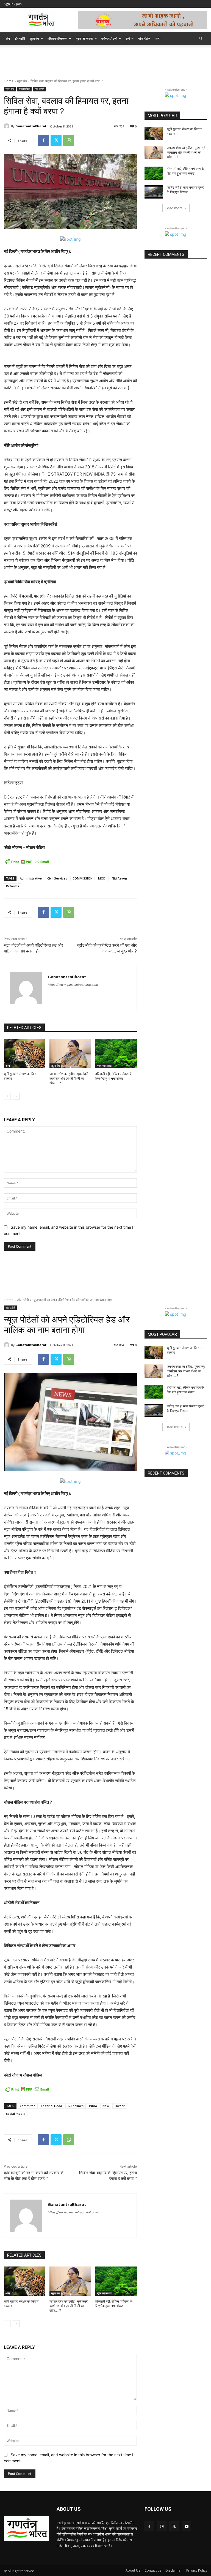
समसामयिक (24, 89)
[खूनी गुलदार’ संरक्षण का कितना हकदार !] (25, 1054)
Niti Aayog (120, 878)
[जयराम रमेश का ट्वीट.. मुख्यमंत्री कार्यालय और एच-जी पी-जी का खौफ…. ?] (70, 1054)
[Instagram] (162, 2526)
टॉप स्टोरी (20, 38)
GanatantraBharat (31, 126)
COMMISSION (83, 878)
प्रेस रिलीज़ (144, 38)
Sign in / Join (13, 4)
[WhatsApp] (69, 140)
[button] (201, 39)
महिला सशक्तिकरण (57, 38)
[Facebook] (43, 140)
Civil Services (57, 878)
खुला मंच (34, 38)
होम (8, 38)
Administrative (31, 878)
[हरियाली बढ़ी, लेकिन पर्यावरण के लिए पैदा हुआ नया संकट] (116, 1054)
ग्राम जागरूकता (84, 38)
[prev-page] (7, 1096)
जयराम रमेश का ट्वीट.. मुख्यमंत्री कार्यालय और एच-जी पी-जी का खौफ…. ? (69, 1079)
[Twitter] (56, 140)
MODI (102, 878)
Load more (174, 208)
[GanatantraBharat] (7, 126)
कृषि (128, 38)
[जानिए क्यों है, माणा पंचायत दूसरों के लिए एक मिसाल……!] (154, 192)
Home (9, 81)
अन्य (158, 38)
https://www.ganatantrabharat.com (73, 985)
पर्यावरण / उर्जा (109, 38)
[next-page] (16, 1096)
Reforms (13, 886)
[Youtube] (186, 2526)
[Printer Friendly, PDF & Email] (27, 862)
